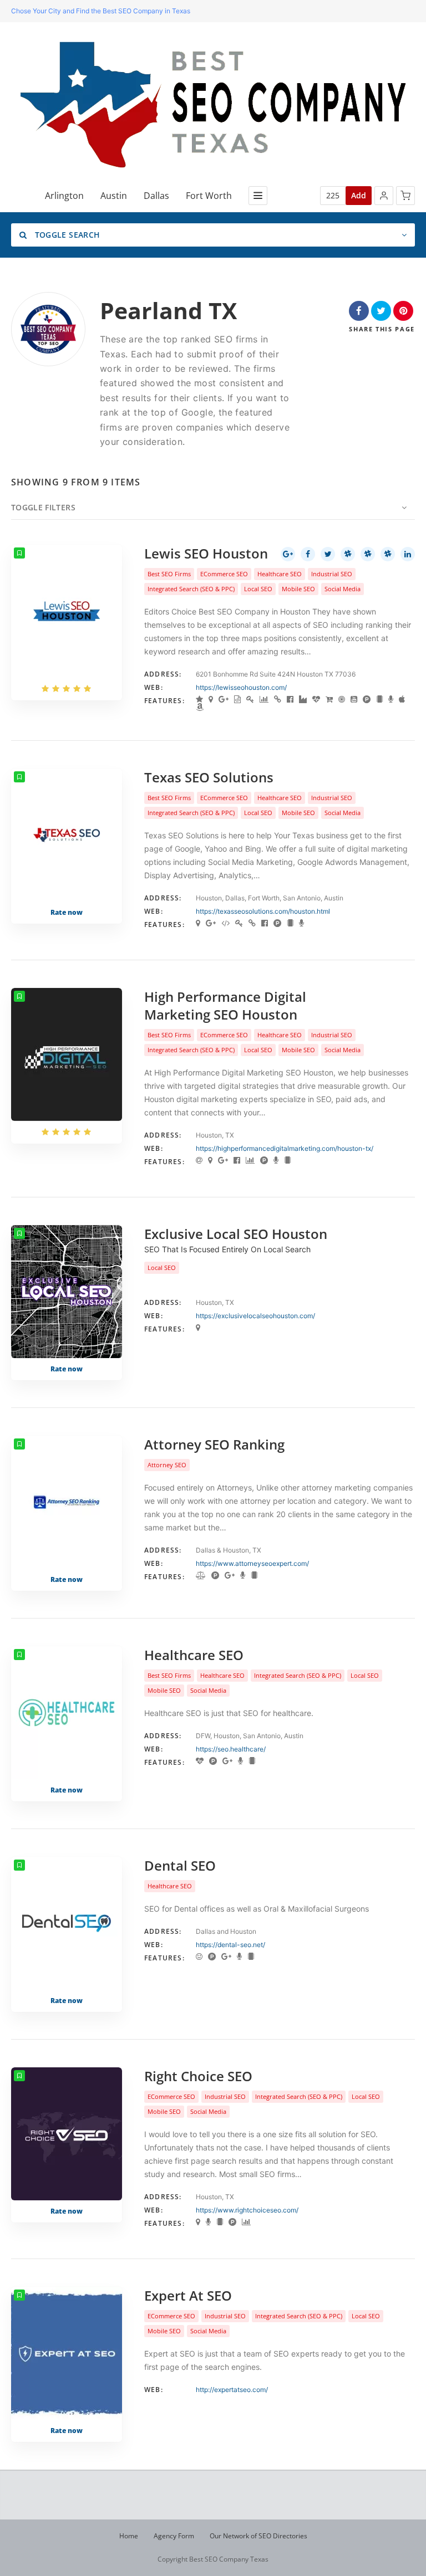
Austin (114, 196)
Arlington (64, 196)
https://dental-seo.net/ (230, 1945)
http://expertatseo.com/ (232, 2390)
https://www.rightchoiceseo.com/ (247, 2210)
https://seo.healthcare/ (231, 1749)
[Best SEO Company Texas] (213, 105)
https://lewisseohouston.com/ (241, 687)
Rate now (67, 912)
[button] (384, 196)
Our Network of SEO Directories (258, 2536)
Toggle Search (66, 235)
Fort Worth (209, 196)
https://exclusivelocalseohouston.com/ (255, 1316)
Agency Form (174, 2536)
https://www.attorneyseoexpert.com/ (252, 1563)
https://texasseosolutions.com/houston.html (263, 911)
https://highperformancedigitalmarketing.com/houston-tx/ (285, 1148)
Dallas (156, 196)
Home (129, 2536)
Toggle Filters (43, 507)
